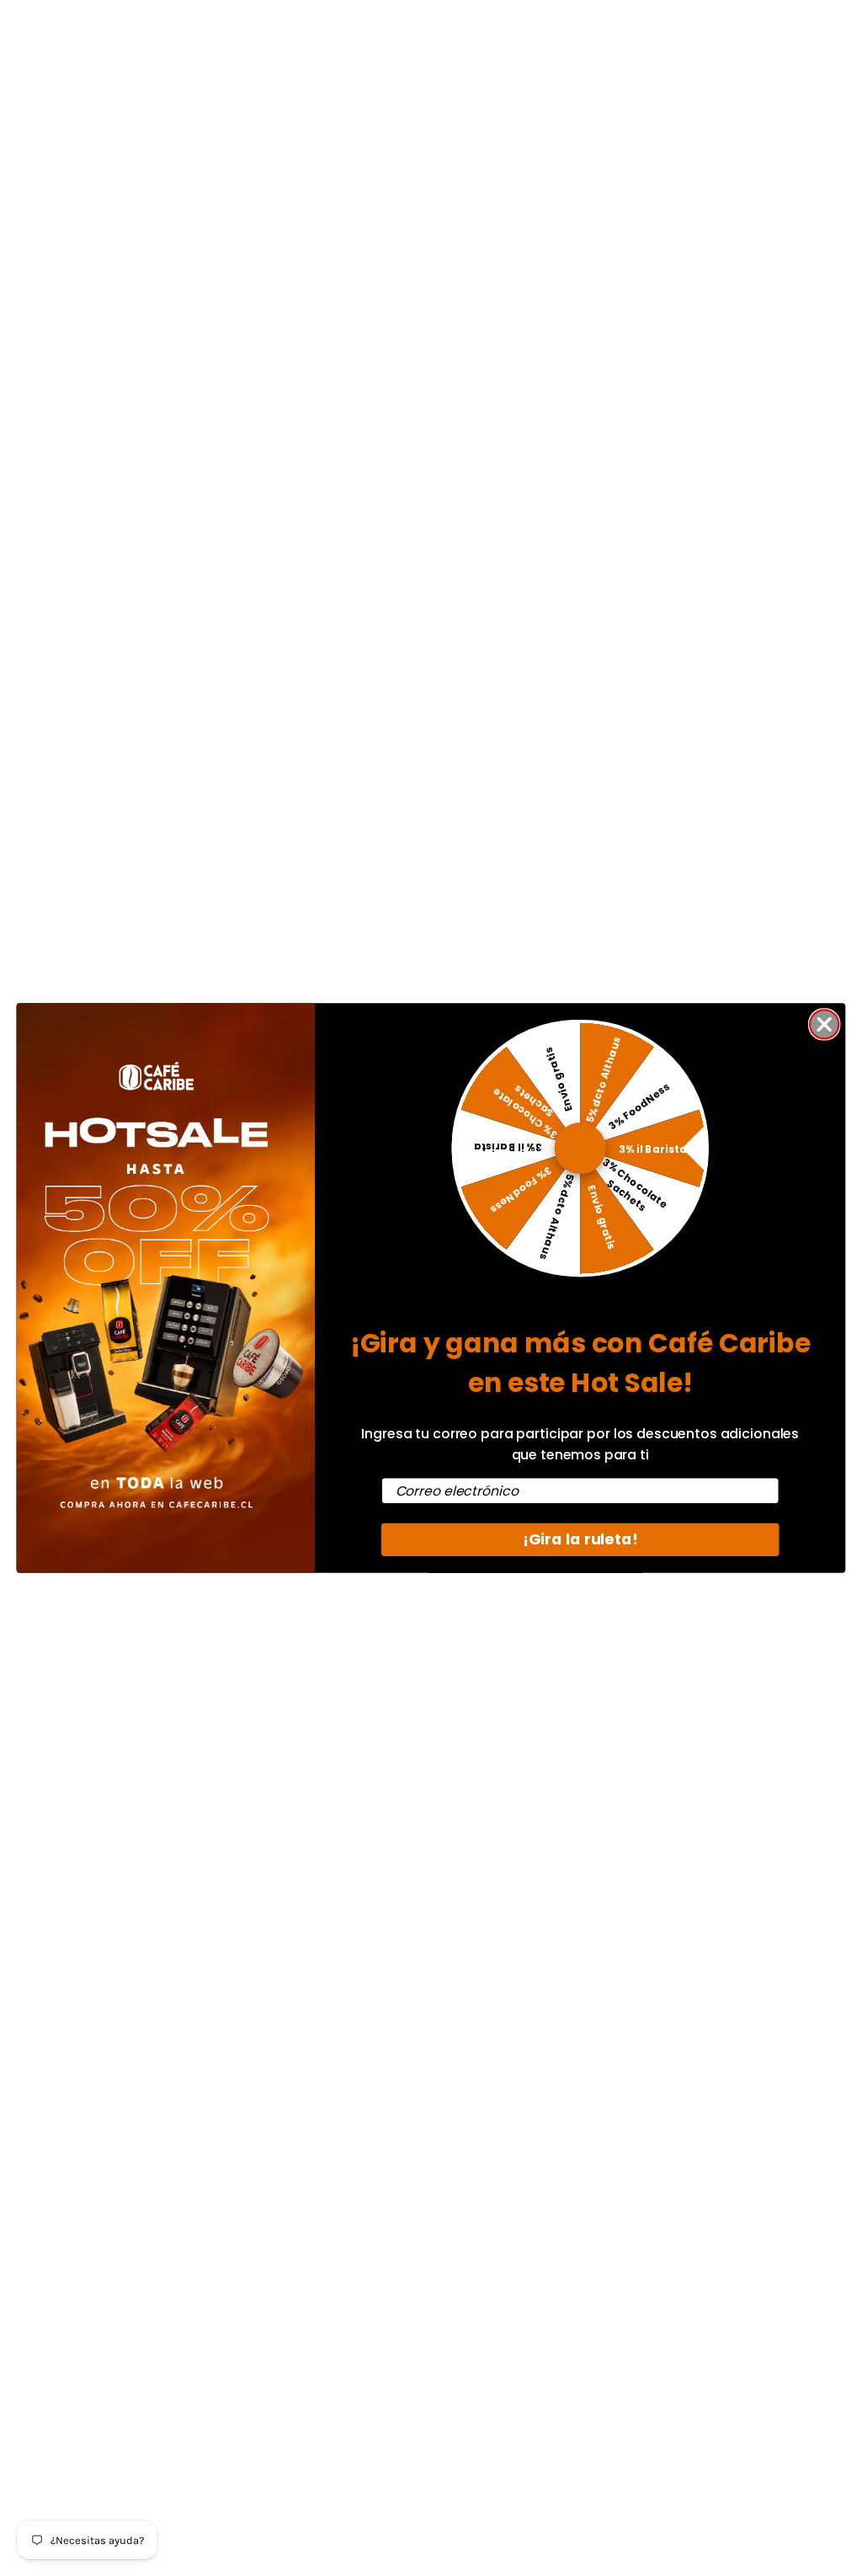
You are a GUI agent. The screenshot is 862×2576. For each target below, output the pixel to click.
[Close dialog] (824, 1024)
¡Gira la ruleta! (580, 1540)
